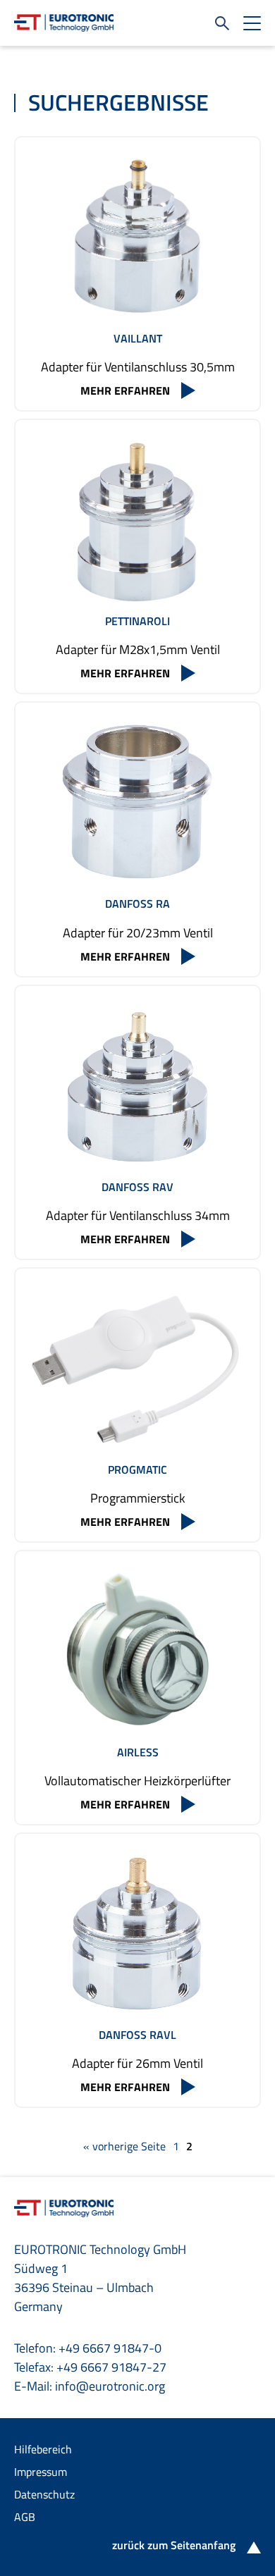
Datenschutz (44, 2494)
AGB (25, 2517)
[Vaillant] (137, 237)
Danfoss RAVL (137, 2035)
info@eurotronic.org (110, 2386)
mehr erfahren (125, 390)
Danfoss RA (137, 904)
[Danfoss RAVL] (137, 1933)
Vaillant (138, 338)
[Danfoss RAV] (137, 1085)
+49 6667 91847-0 (110, 2348)
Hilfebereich (43, 2449)
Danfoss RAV (137, 1187)
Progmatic (137, 1469)
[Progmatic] (137, 1368)
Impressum (41, 2472)
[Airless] (137, 1651)
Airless (138, 1752)
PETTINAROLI (137, 621)
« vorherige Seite (124, 2146)
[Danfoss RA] (137, 802)
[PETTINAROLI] (137, 519)
